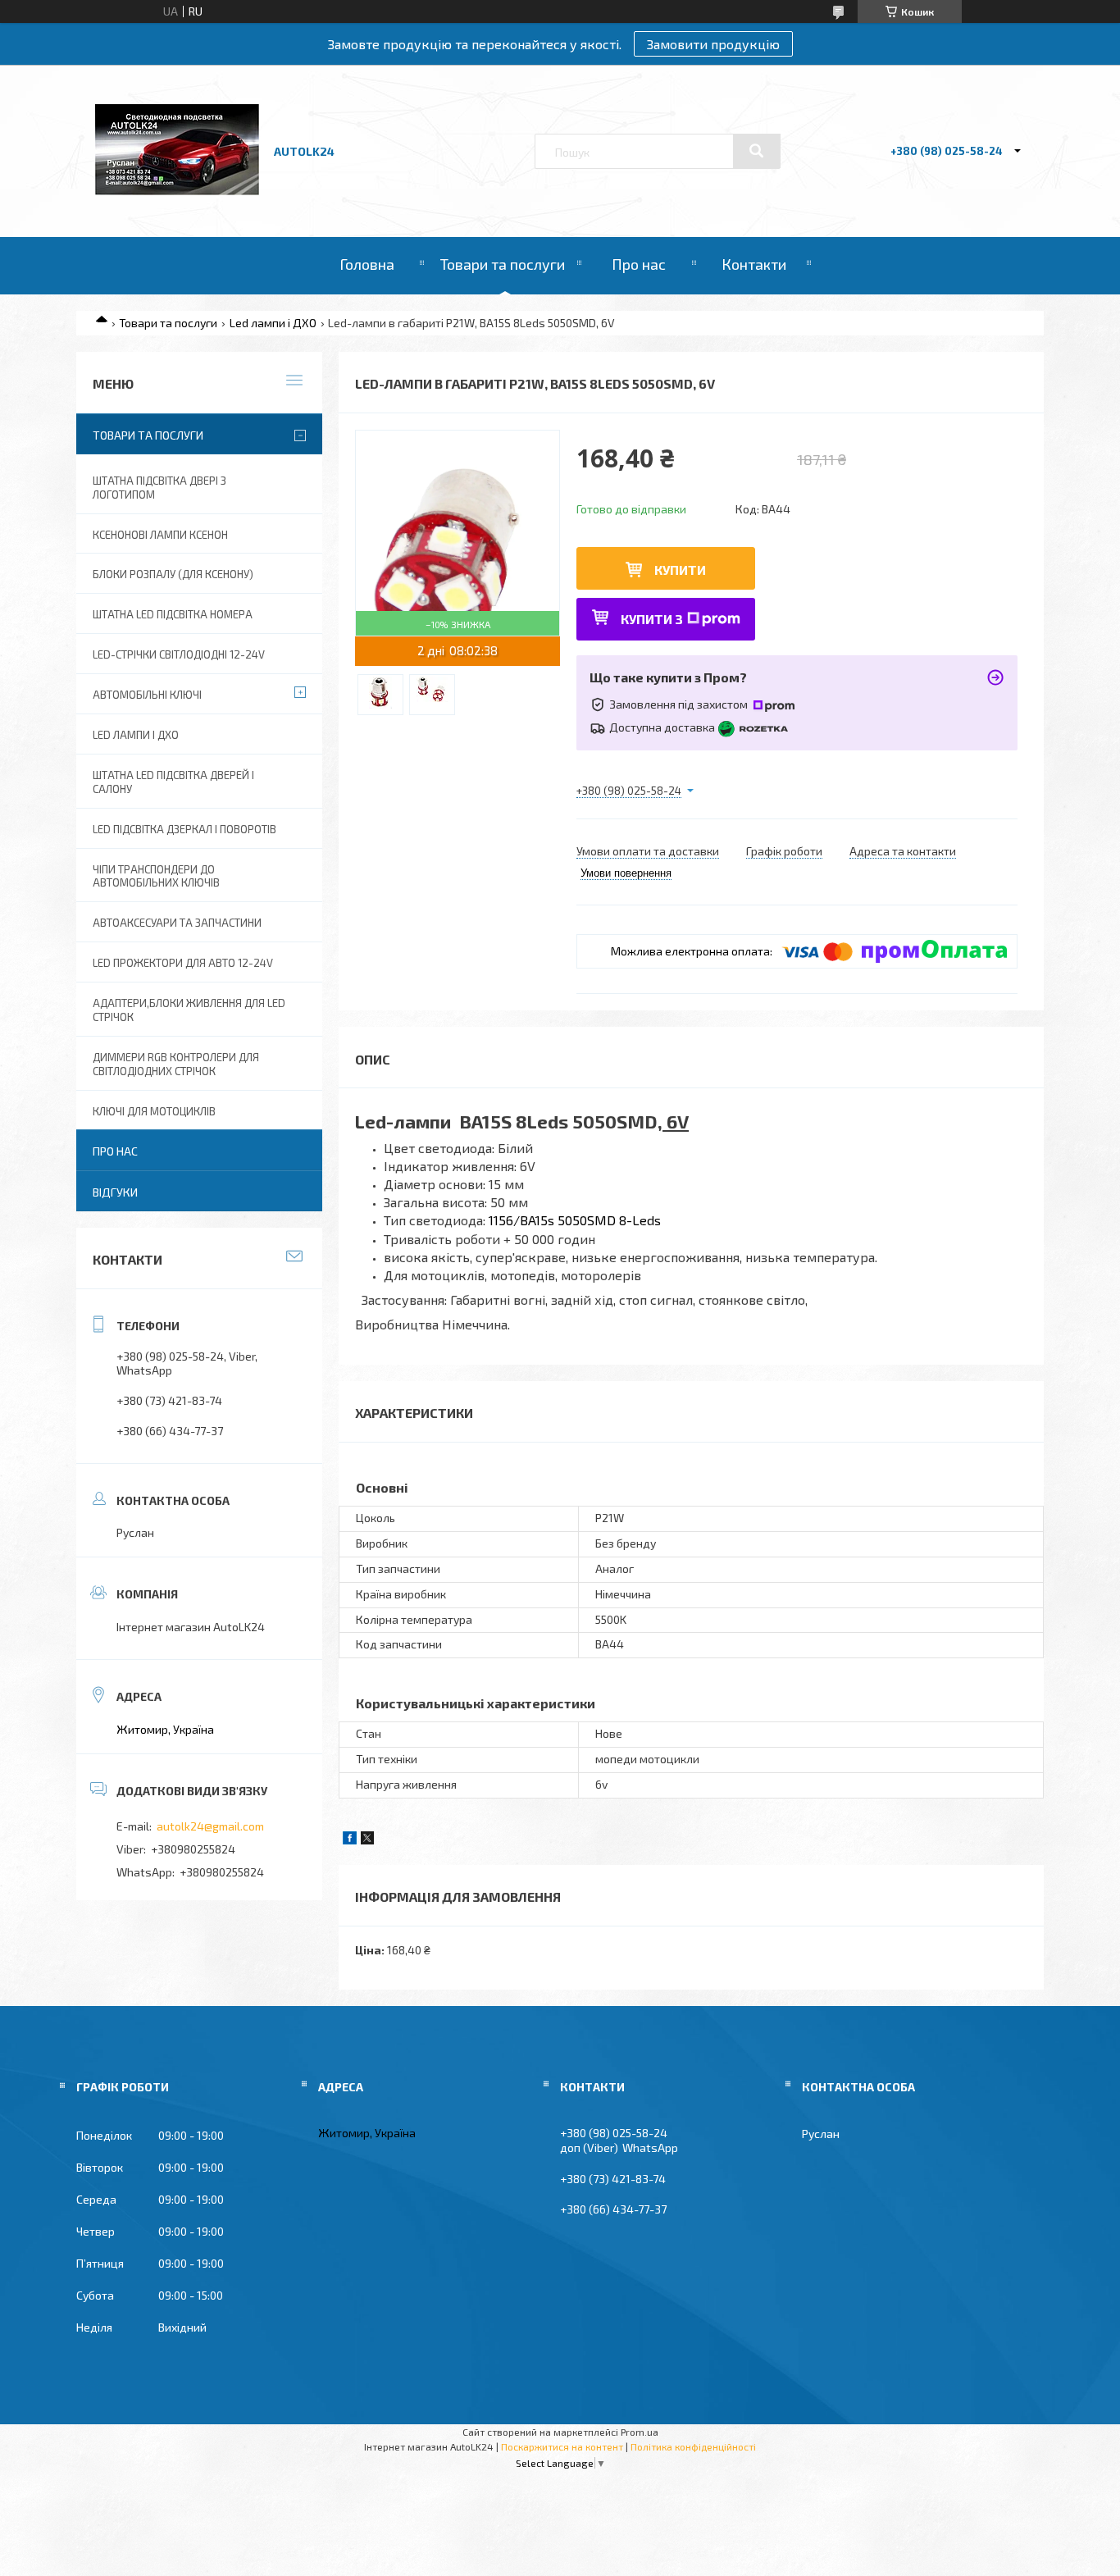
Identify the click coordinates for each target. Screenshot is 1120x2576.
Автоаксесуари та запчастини (177, 923)
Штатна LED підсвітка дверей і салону (173, 782)
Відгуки (115, 1192)
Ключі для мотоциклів (154, 1111)
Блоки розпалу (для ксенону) (173, 574)
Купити (680, 570)
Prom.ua (640, 2432)
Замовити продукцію (713, 44)
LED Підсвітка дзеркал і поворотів (184, 829)
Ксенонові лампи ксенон (160, 535)
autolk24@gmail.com (210, 1826)
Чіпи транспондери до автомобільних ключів (156, 876)
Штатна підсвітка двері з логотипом (159, 488)
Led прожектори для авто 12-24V (183, 963)
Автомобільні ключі (147, 695)
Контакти (754, 264)
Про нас (639, 264)
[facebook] (350, 1840)
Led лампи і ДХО (273, 323)
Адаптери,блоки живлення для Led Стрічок (189, 1010)
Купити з (652, 619)
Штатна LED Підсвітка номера (173, 614)
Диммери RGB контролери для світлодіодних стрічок (176, 1064)
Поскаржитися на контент (562, 2446)
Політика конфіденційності (693, 2446)
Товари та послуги (503, 264)
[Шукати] (757, 151)
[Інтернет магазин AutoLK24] (177, 191)
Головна (367, 264)
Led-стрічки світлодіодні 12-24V (179, 654)
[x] (367, 1840)
